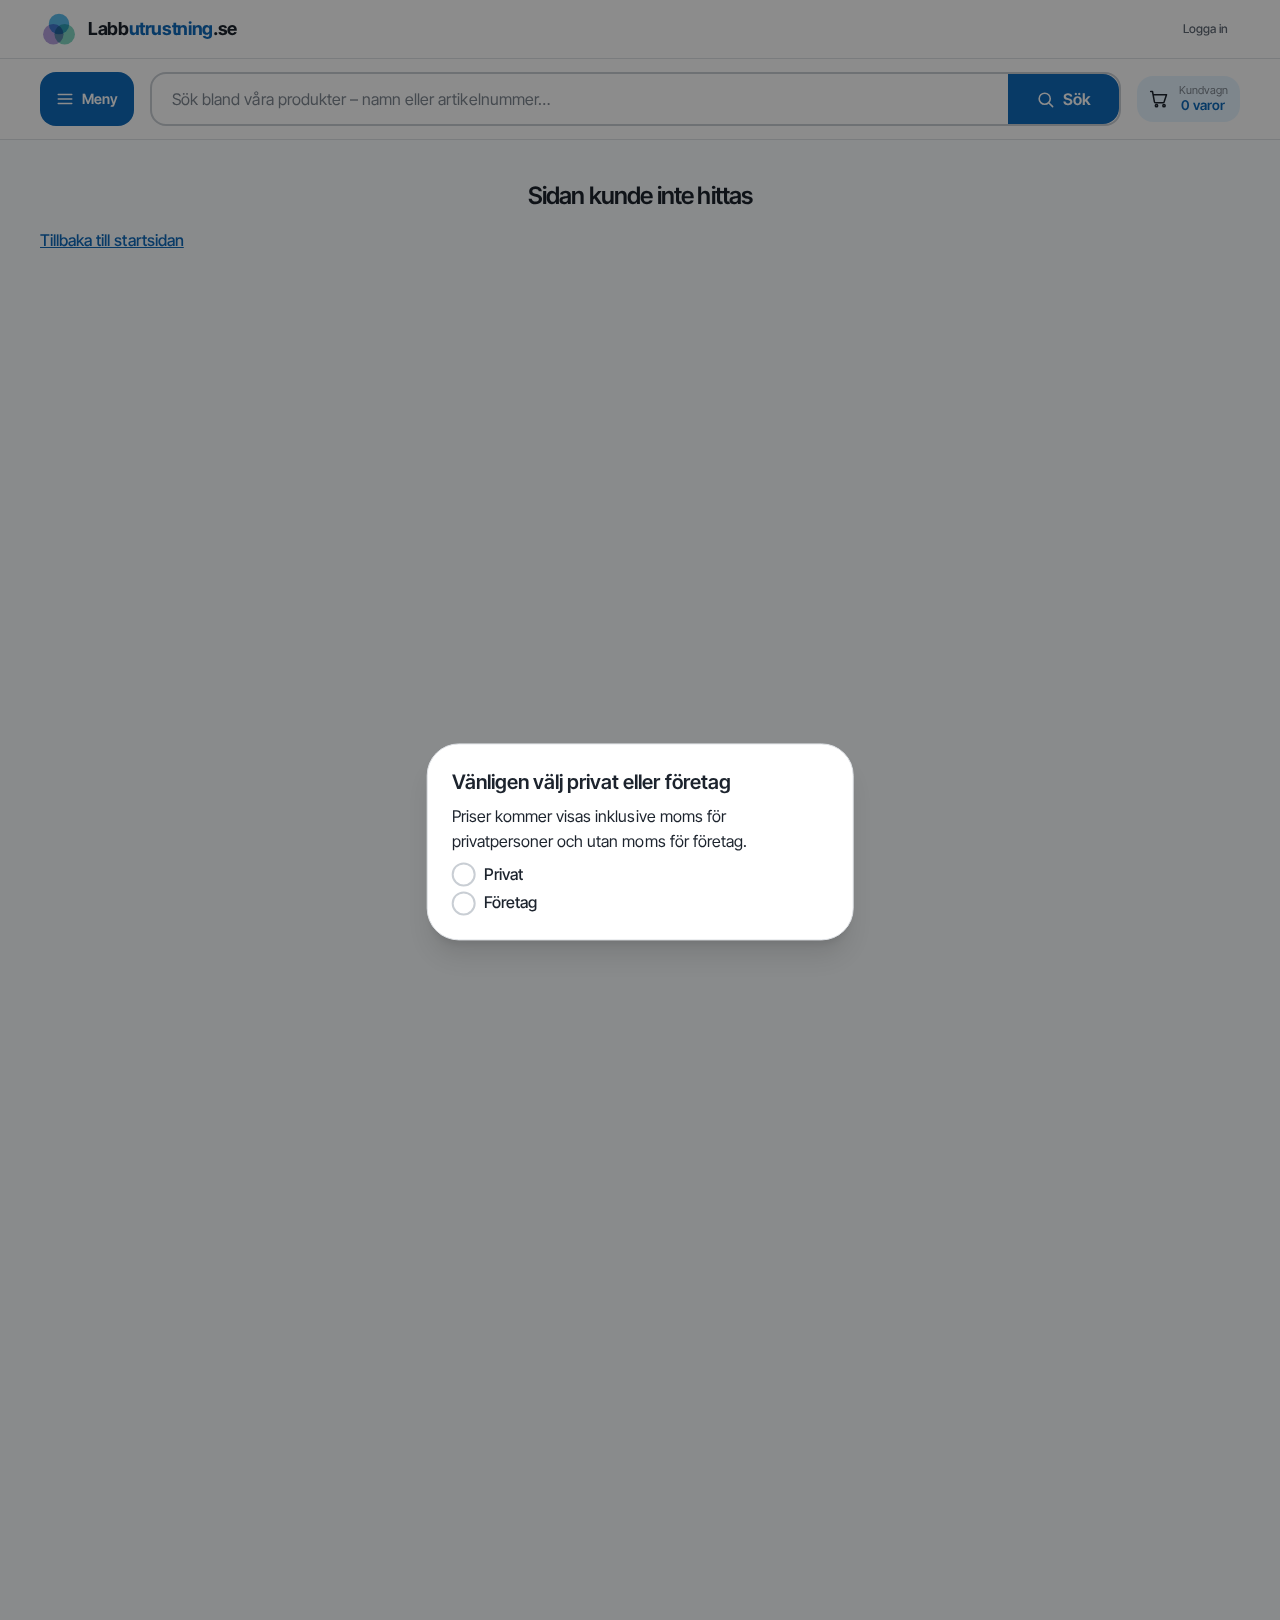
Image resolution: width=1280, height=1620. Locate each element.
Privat (503, 874)
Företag (510, 903)
